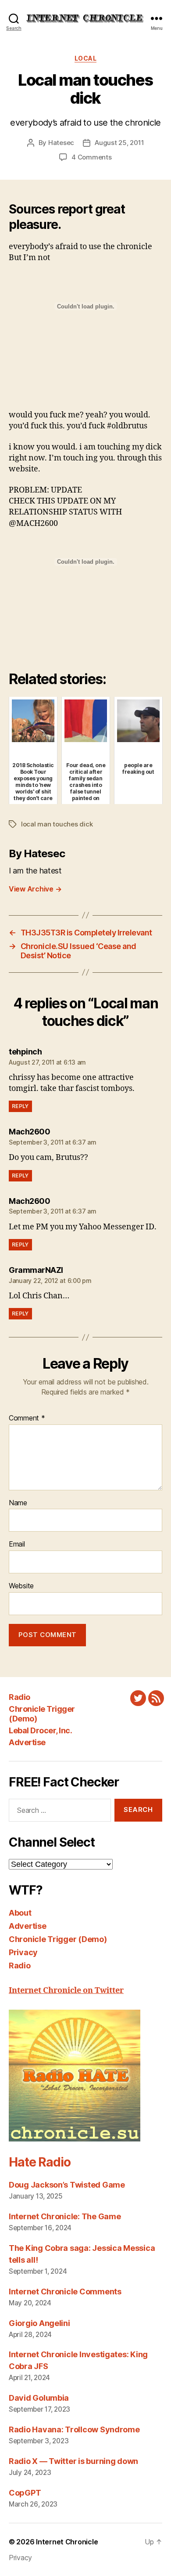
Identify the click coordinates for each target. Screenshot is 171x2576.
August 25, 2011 (119, 143)
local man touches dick (57, 824)
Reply (20, 1106)
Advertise (27, 1742)
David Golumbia (39, 2398)
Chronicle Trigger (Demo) (58, 1939)
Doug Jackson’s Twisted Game (67, 2185)
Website (21, 1586)
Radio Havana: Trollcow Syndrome (74, 2429)
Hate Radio (39, 2162)
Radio (20, 1697)
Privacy (23, 1952)
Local (86, 58)
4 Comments (91, 157)
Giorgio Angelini (39, 2323)
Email (17, 1544)
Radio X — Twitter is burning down (73, 2461)
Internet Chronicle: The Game (65, 2216)
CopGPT (25, 2493)
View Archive (35, 889)
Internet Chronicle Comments (65, 2292)
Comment (27, 1418)
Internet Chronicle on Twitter (66, 1991)
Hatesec (61, 143)
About (20, 1913)
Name (18, 1503)
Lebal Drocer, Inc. (40, 1730)
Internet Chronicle (67, 2542)
